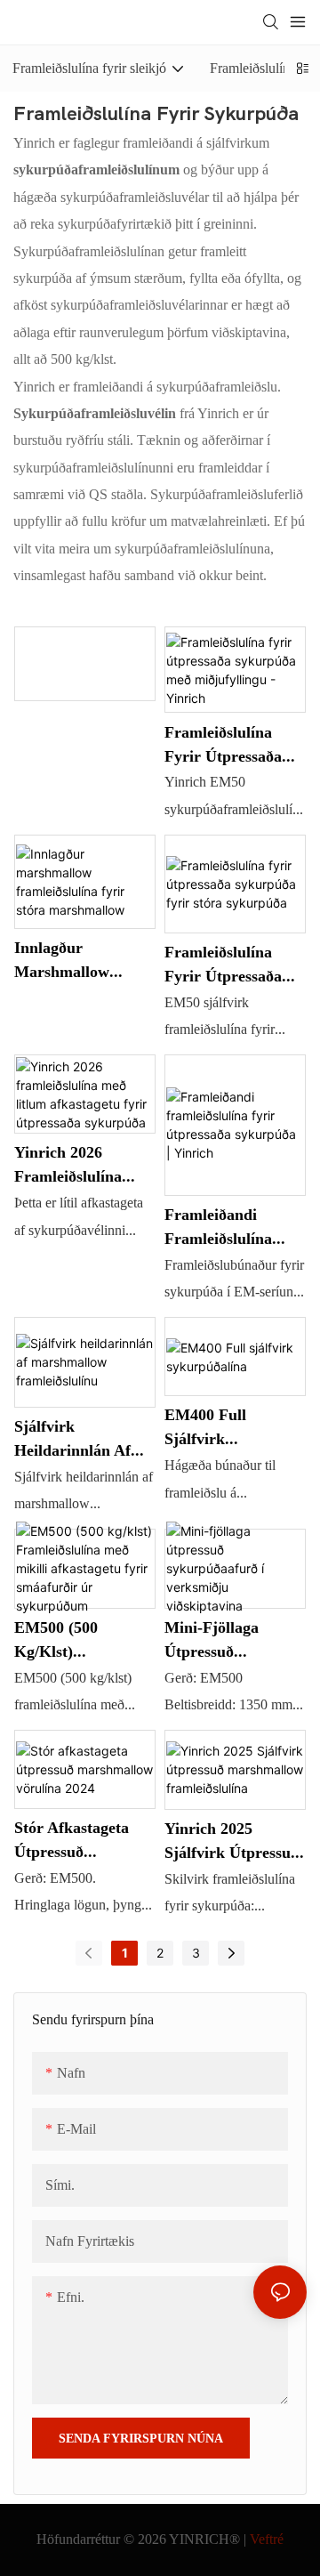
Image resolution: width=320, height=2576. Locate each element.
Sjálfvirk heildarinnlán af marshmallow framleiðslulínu (72, 1439)
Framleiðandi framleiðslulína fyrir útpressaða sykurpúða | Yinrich (234, 1227)
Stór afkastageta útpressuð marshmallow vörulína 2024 (72, 1841)
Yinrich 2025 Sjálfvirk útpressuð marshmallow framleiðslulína (232, 1841)
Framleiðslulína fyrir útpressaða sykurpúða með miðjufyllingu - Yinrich (223, 745)
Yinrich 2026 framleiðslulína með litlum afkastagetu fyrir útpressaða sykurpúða (76, 1165)
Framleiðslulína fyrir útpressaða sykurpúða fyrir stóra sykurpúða (223, 965)
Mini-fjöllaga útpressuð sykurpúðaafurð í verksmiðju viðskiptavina (226, 1640)
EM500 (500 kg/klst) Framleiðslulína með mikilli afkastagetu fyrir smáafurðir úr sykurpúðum (76, 1640)
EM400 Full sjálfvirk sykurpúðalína (215, 1428)
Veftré (267, 2539)
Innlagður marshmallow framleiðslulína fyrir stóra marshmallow (68, 961)
